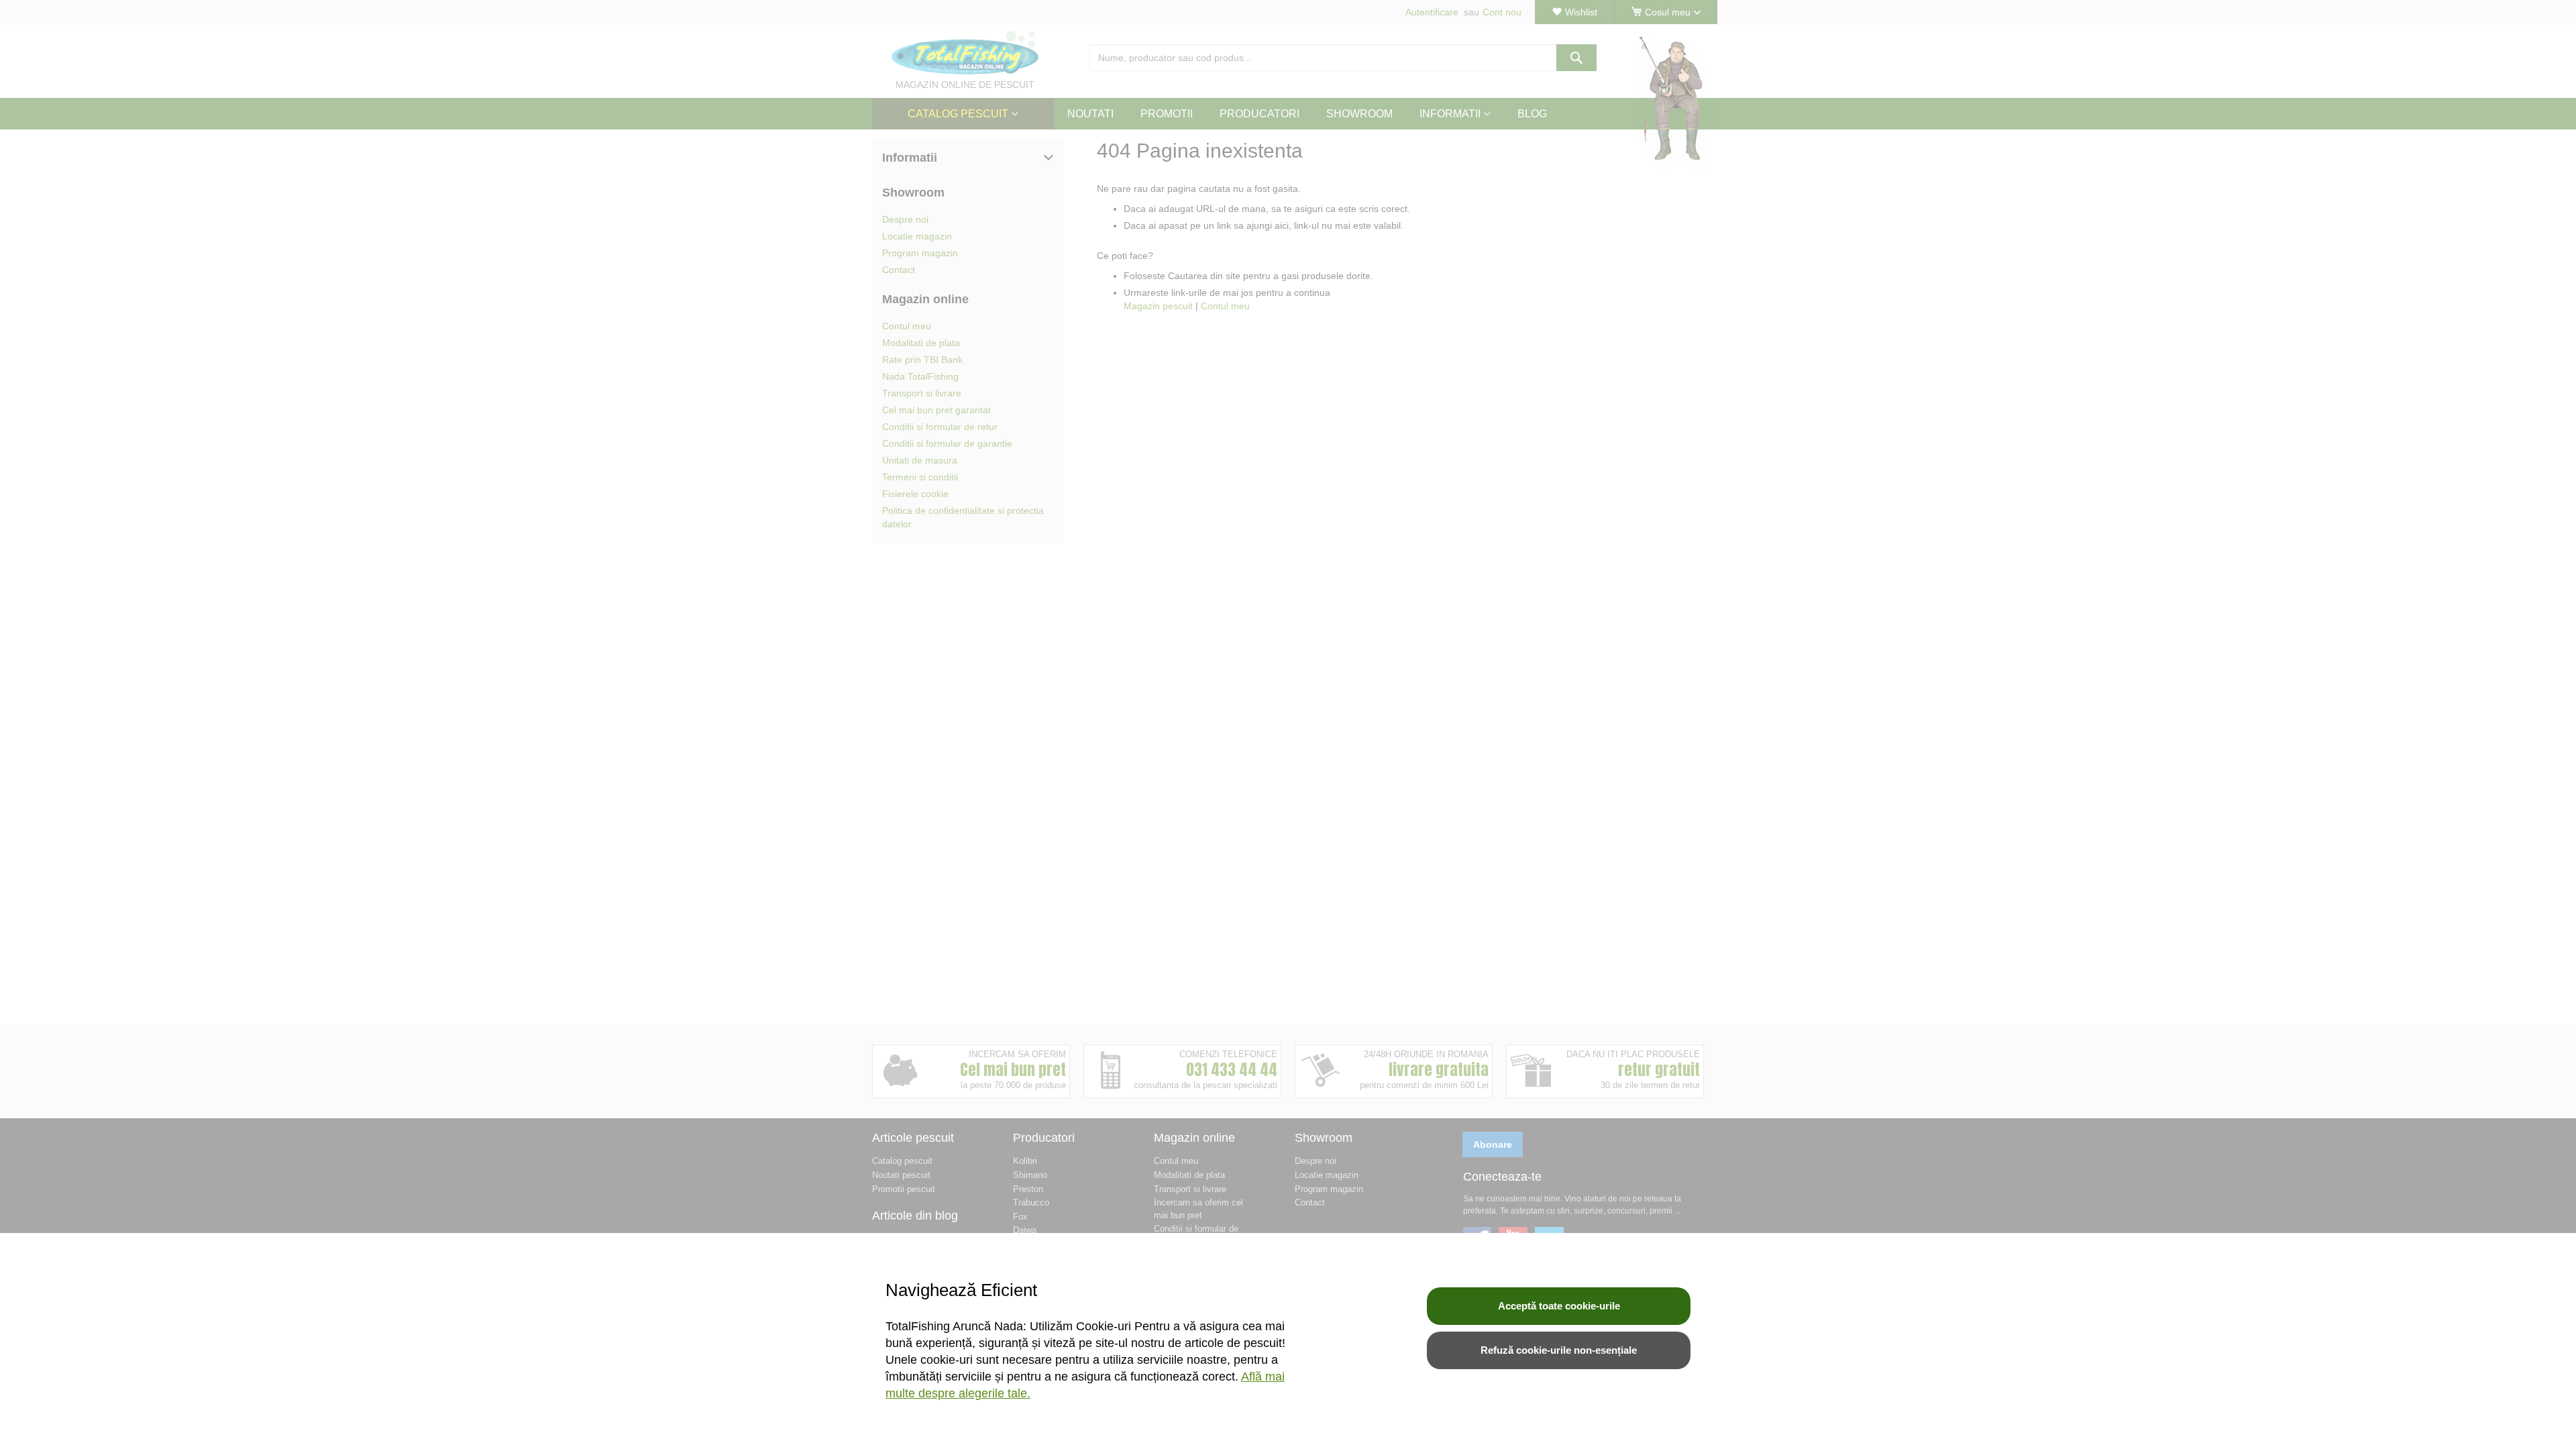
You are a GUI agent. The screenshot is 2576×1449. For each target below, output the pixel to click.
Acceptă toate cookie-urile (1559, 1306)
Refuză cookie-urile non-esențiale (1559, 1350)
